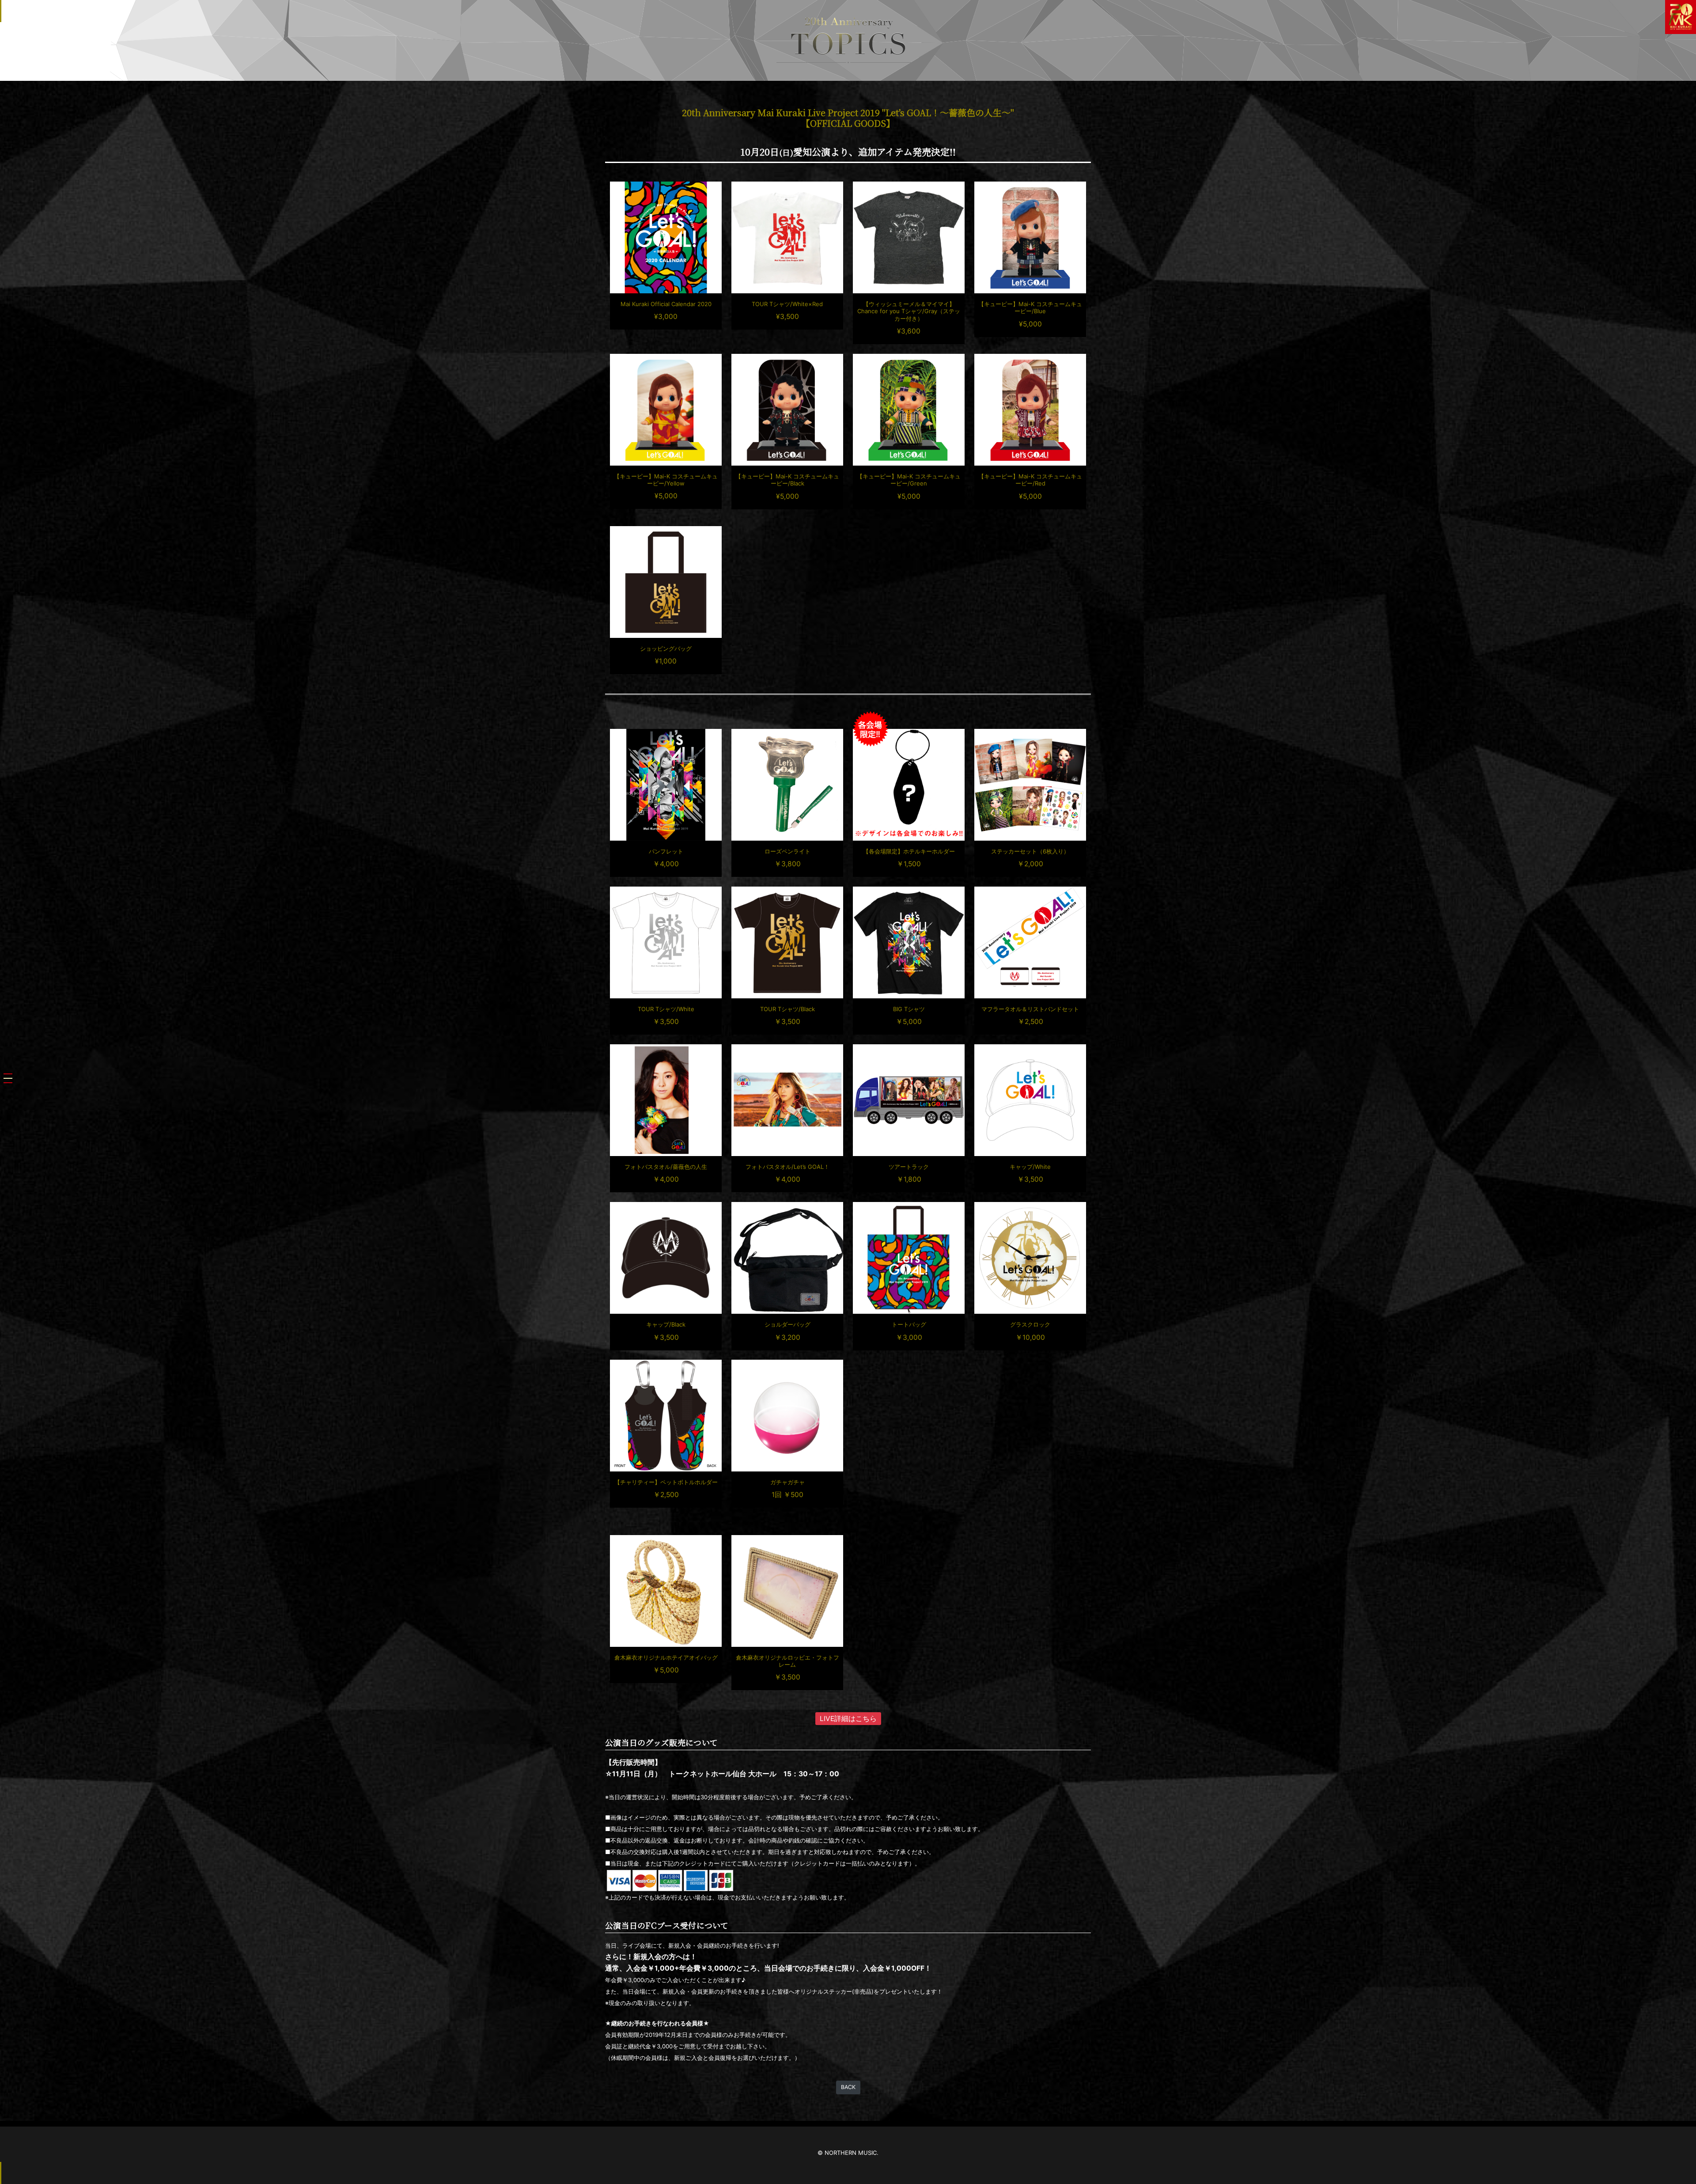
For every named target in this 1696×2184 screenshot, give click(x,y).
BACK (848, 2087)
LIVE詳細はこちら (848, 1719)
